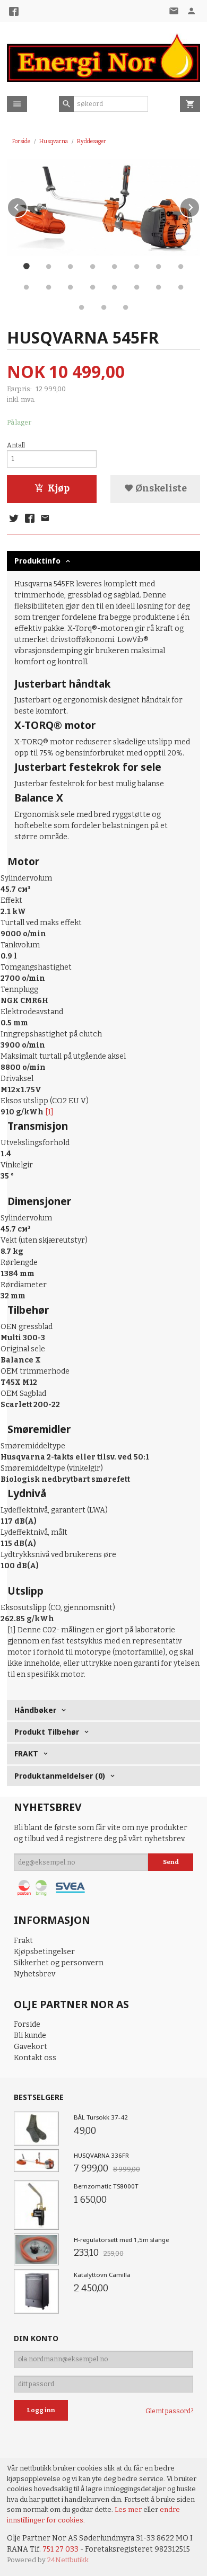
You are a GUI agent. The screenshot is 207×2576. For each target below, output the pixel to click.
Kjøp (59, 489)
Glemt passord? (169, 2411)
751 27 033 (61, 2549)
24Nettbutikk (68, 2560)
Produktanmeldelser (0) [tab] (60, 1776)
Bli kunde (30, 2036)
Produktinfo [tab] (37, 561)
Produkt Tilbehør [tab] (47, 1732)
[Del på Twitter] (14, 519)
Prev (27, 205)
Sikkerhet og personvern (59, 1963)
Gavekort (31, 2047)
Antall (16, 445)
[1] (49, 1112)
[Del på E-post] (45, 519)
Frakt (23, 1941)
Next (200, 205)
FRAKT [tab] (26, 1753)
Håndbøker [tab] (35, 1710)
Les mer (129, 2509)
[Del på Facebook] (29, 519)
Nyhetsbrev (34, 1974)
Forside (21, 141)
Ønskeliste (160, 489)
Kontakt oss (35, 2058)
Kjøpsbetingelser (44, 1952)
